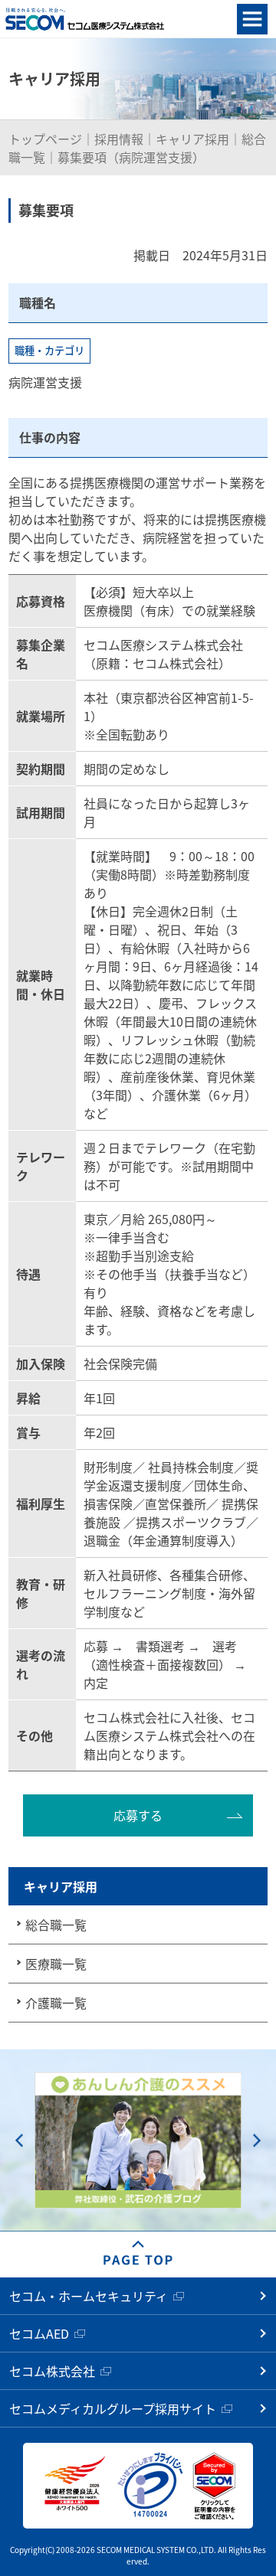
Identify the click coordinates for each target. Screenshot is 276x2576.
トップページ (45, 139)
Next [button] (257, 2141)
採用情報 (119, 139)
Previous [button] (19, 2141)
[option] (138, 2141)
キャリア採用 (192, 139)
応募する (138, 1815)
